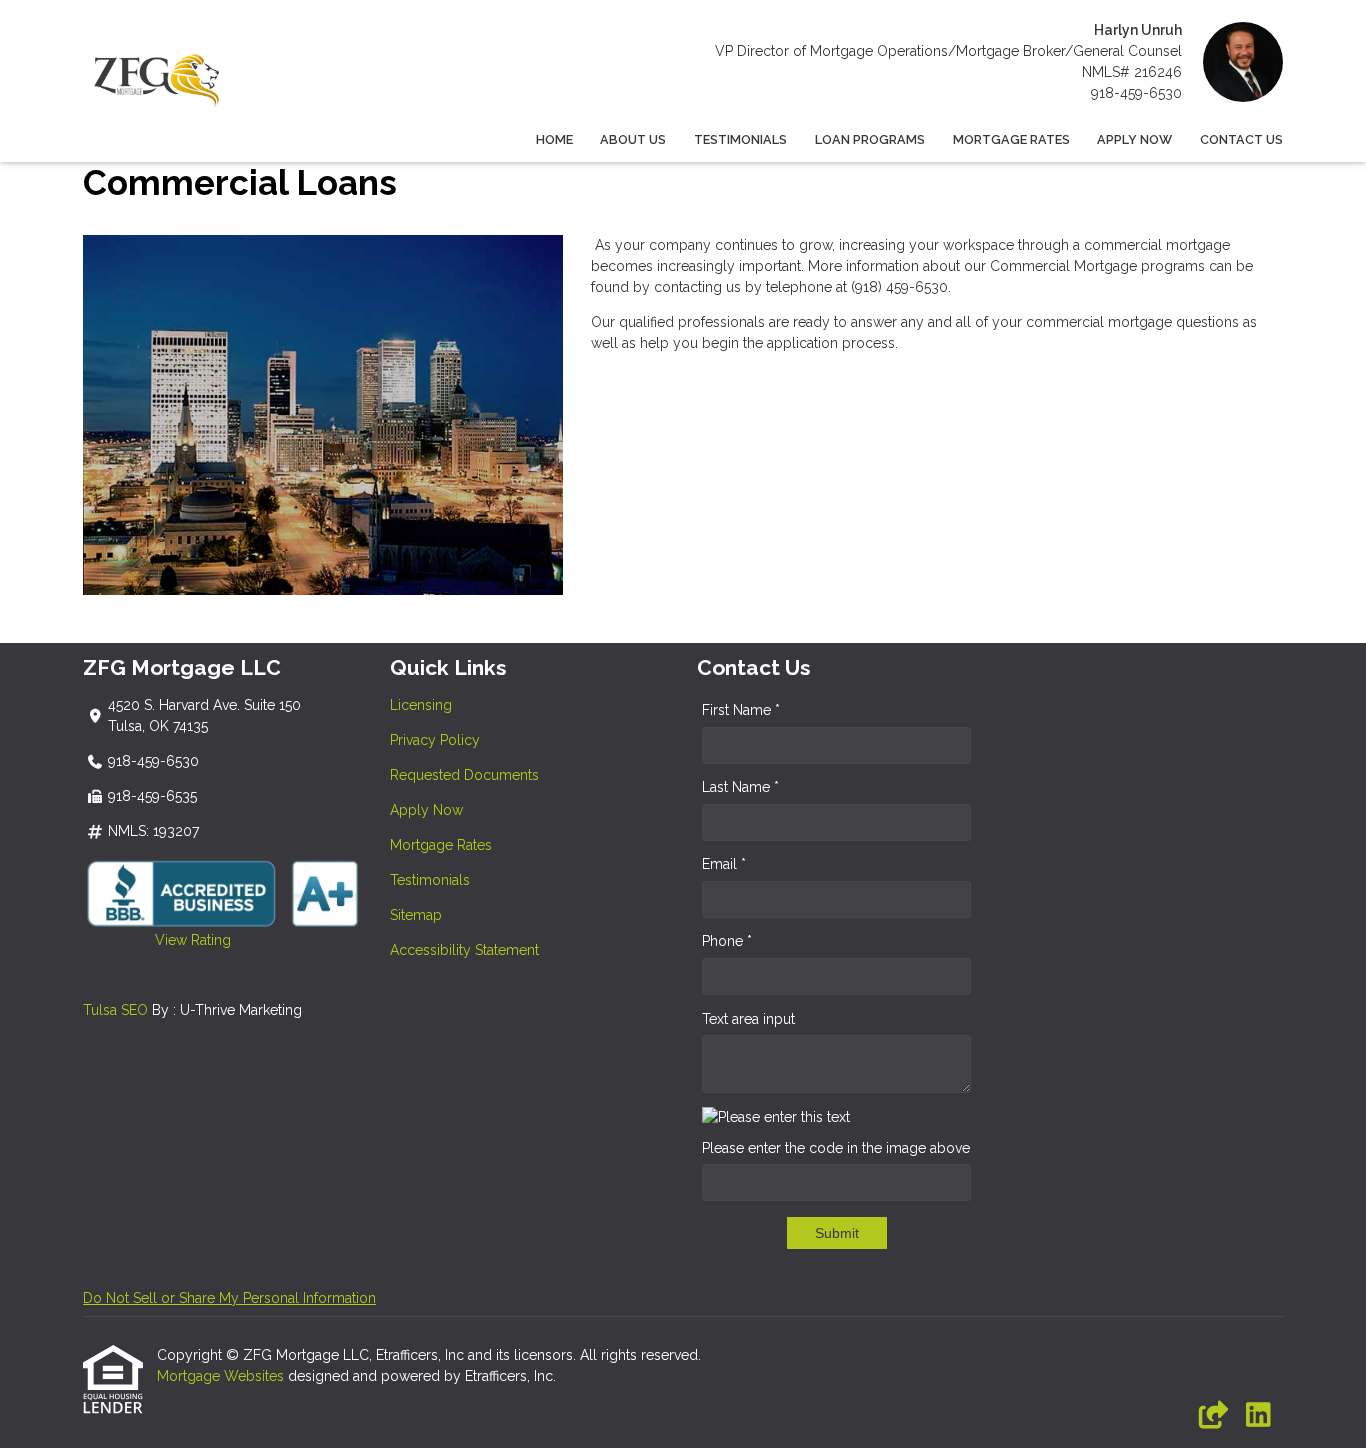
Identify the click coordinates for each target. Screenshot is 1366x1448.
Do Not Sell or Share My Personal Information (229, 1298)
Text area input (748, 1019)
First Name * (741, 710)
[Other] (1212, 1416)
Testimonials (740, 139)
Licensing (421, 705)
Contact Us (1241, 139)
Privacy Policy (435, 740)
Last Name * (740, 787)
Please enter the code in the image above (836, 1148)
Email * (724, 864)
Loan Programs (870, 139)
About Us (633, 139)
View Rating (157, 940)
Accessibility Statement (464, 950)
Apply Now (1134, 139)
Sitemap (416, 915)
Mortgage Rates (1011, 139)
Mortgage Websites (222, 1376)
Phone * (727, 941)
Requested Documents (464, 775)
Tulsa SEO (115, 1010)
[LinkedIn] (1258, 1416)
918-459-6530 (1136, 93)
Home (554, 139)
